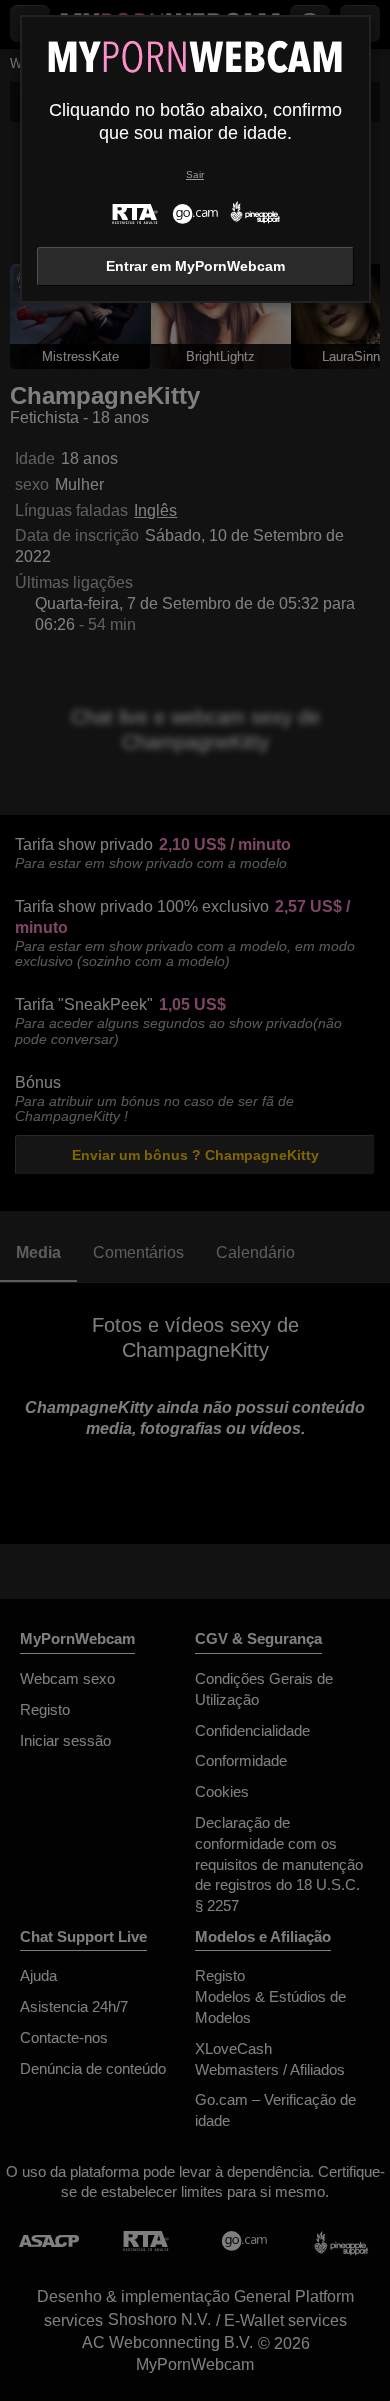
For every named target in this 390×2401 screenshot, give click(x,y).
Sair (195, 174)
